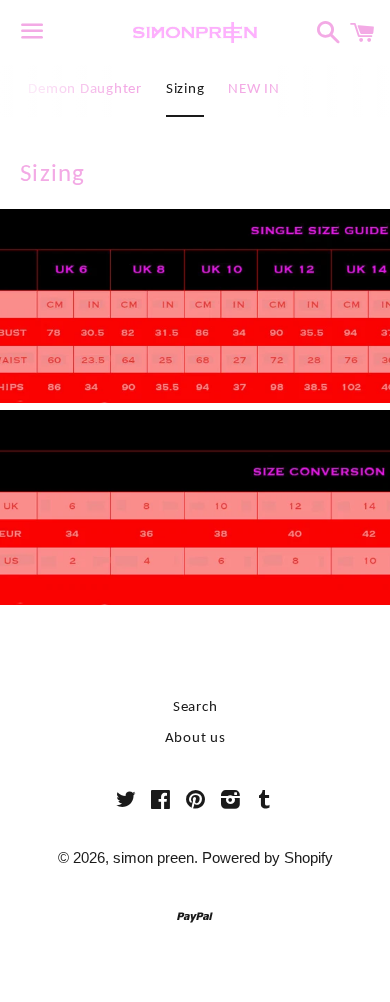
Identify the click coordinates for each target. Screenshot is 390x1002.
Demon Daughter (85, 89)
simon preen (153, 857)
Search (195, 707)
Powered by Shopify (267, 857)
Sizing (185, 89)
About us (195, 738)
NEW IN (254, 89)
